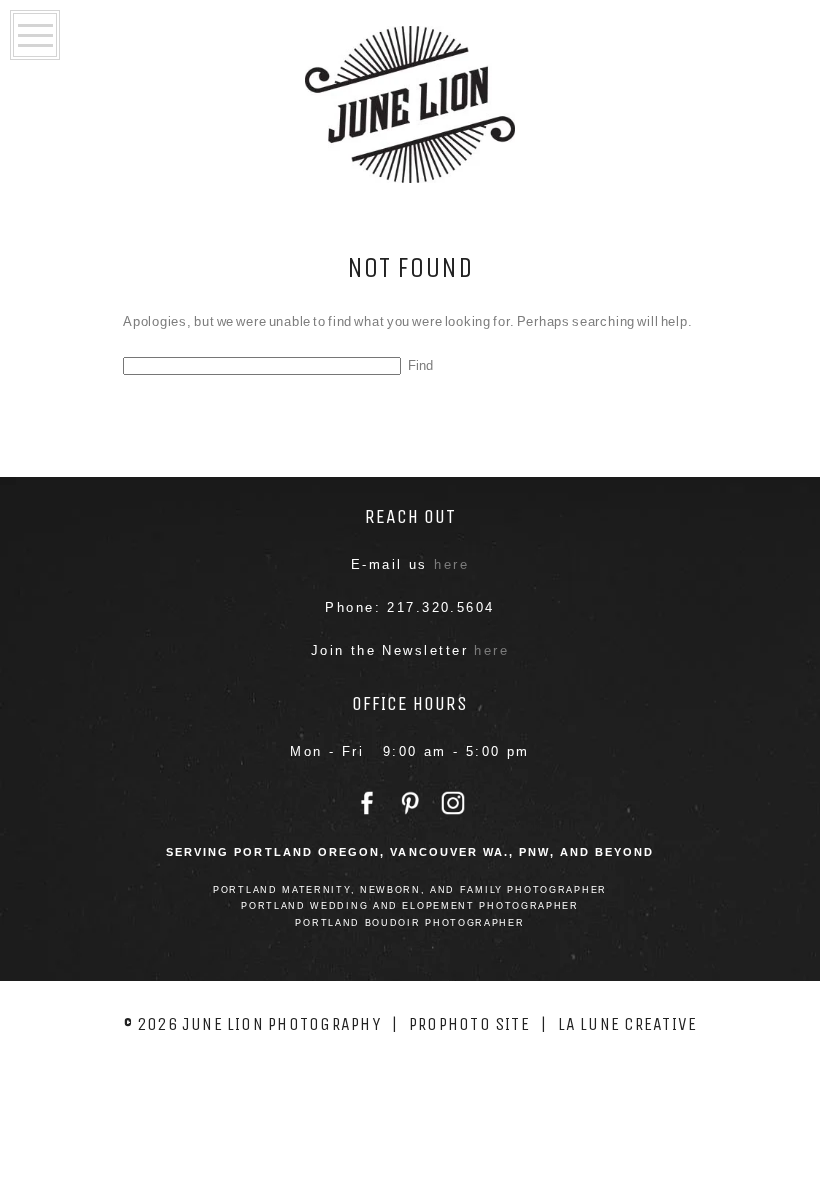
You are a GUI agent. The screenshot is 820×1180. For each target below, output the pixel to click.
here (451, 564)
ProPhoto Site (469, 1024)
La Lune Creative (628, 1024)
